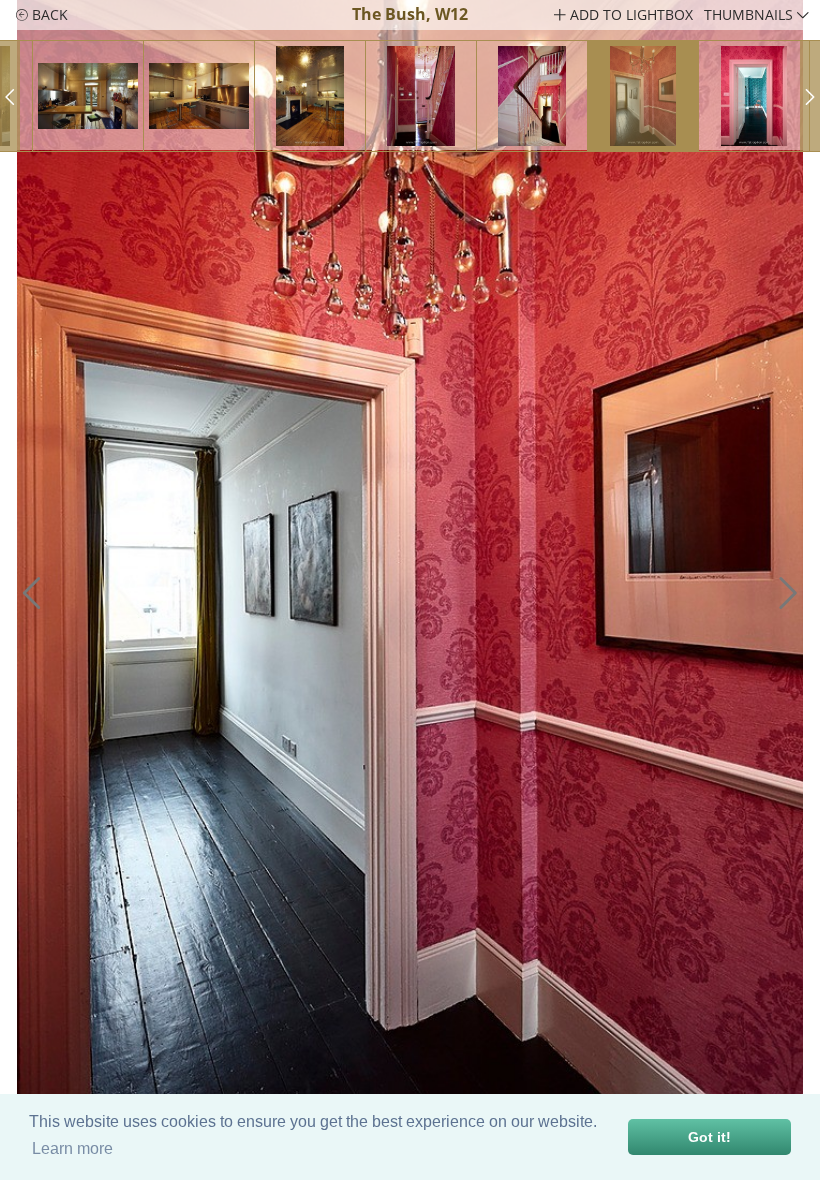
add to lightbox (629, 14)
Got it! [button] (709, 1137)
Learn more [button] (72, 1148)
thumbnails (750, 14)
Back (48, 14)
